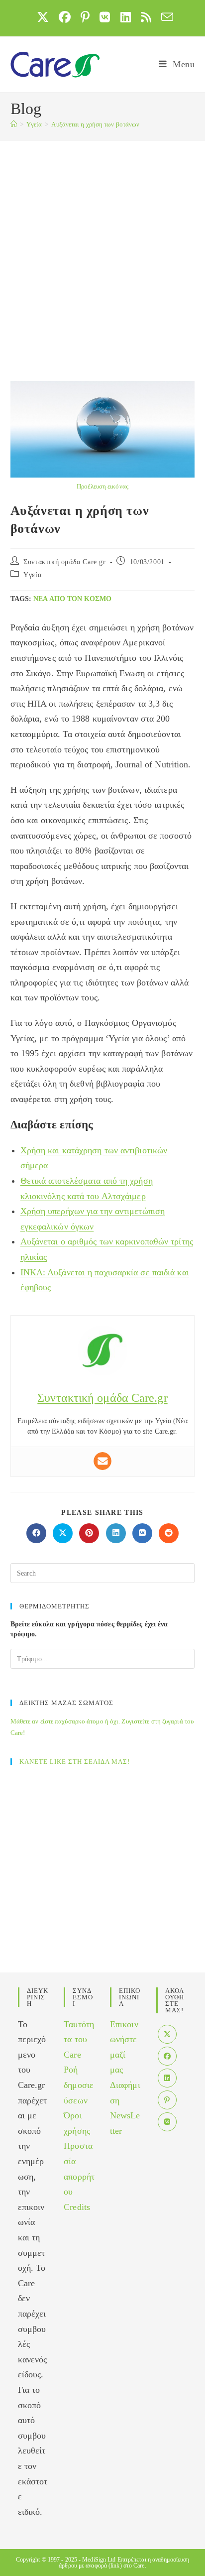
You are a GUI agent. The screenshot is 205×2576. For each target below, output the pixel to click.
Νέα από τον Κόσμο (72, 599)
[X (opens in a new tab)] (43, 17)
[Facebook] (167, 2056)
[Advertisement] (102, 248)
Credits (77, 2207)
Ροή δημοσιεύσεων (79, 2085)
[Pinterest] (167, 2100)
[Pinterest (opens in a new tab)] (85, 17)
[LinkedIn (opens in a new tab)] (126, 17)
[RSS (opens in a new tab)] (146, 17)
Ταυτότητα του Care (79, 2039)
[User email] (102, 1461)
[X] (167, 2034)
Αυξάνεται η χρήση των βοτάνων (95, 124)
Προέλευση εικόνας (102, 486)
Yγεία (32, 575)
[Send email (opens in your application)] (165, 17)
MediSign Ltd (99, 2560)
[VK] (167, 2122)
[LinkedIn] (167, 2078)
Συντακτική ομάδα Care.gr (64, 562)
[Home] (14, 124)
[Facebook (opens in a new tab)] (65, 17)
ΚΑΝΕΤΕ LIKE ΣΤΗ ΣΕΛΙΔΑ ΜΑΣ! (75, 1762)
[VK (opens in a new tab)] (105, 17)
